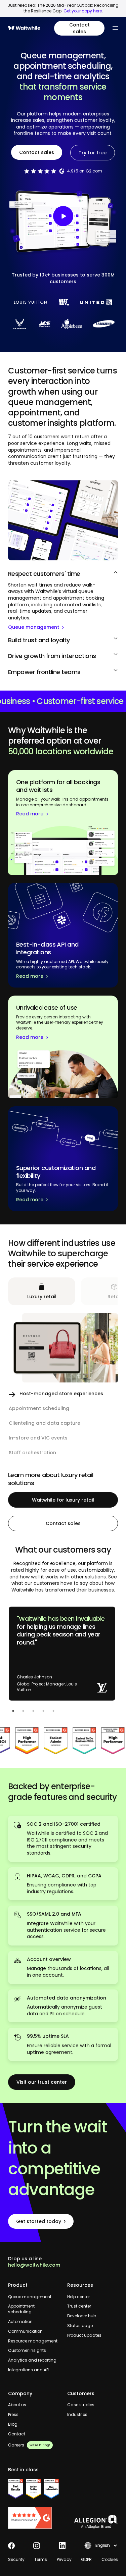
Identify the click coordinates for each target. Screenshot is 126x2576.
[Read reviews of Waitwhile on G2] (34, 2518)
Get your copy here (83, 11)
